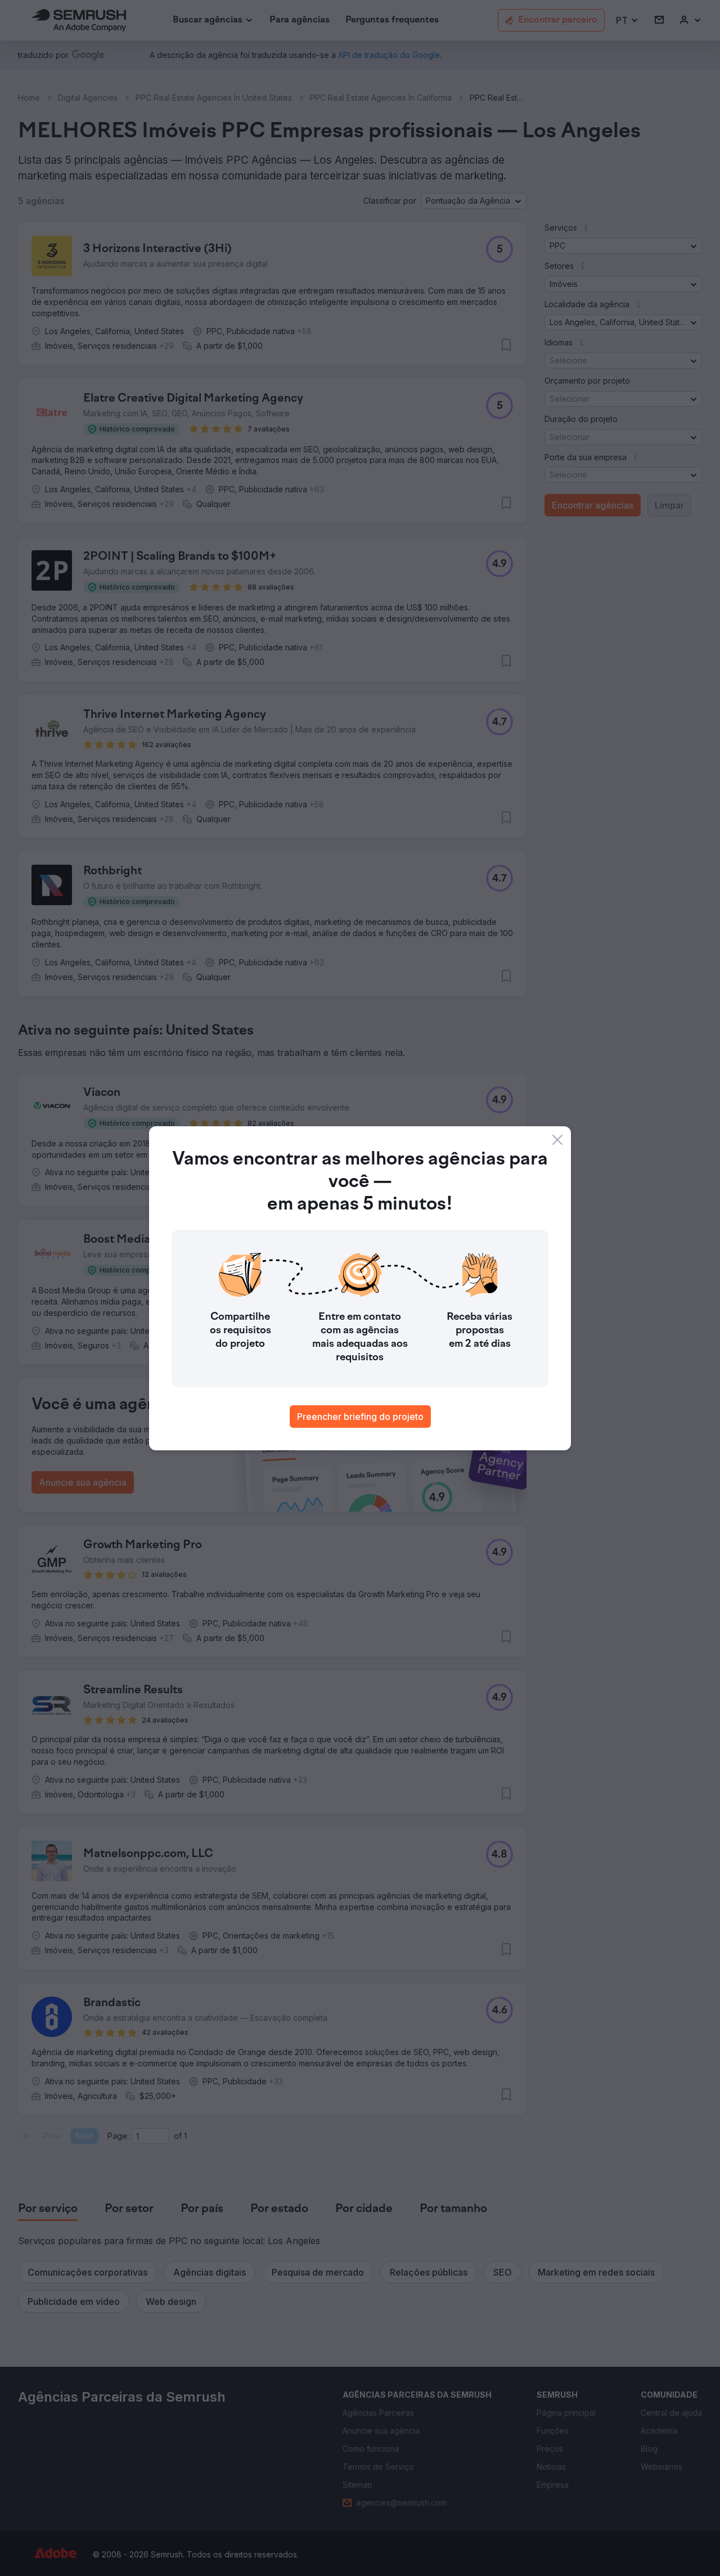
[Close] (557, 1140)
